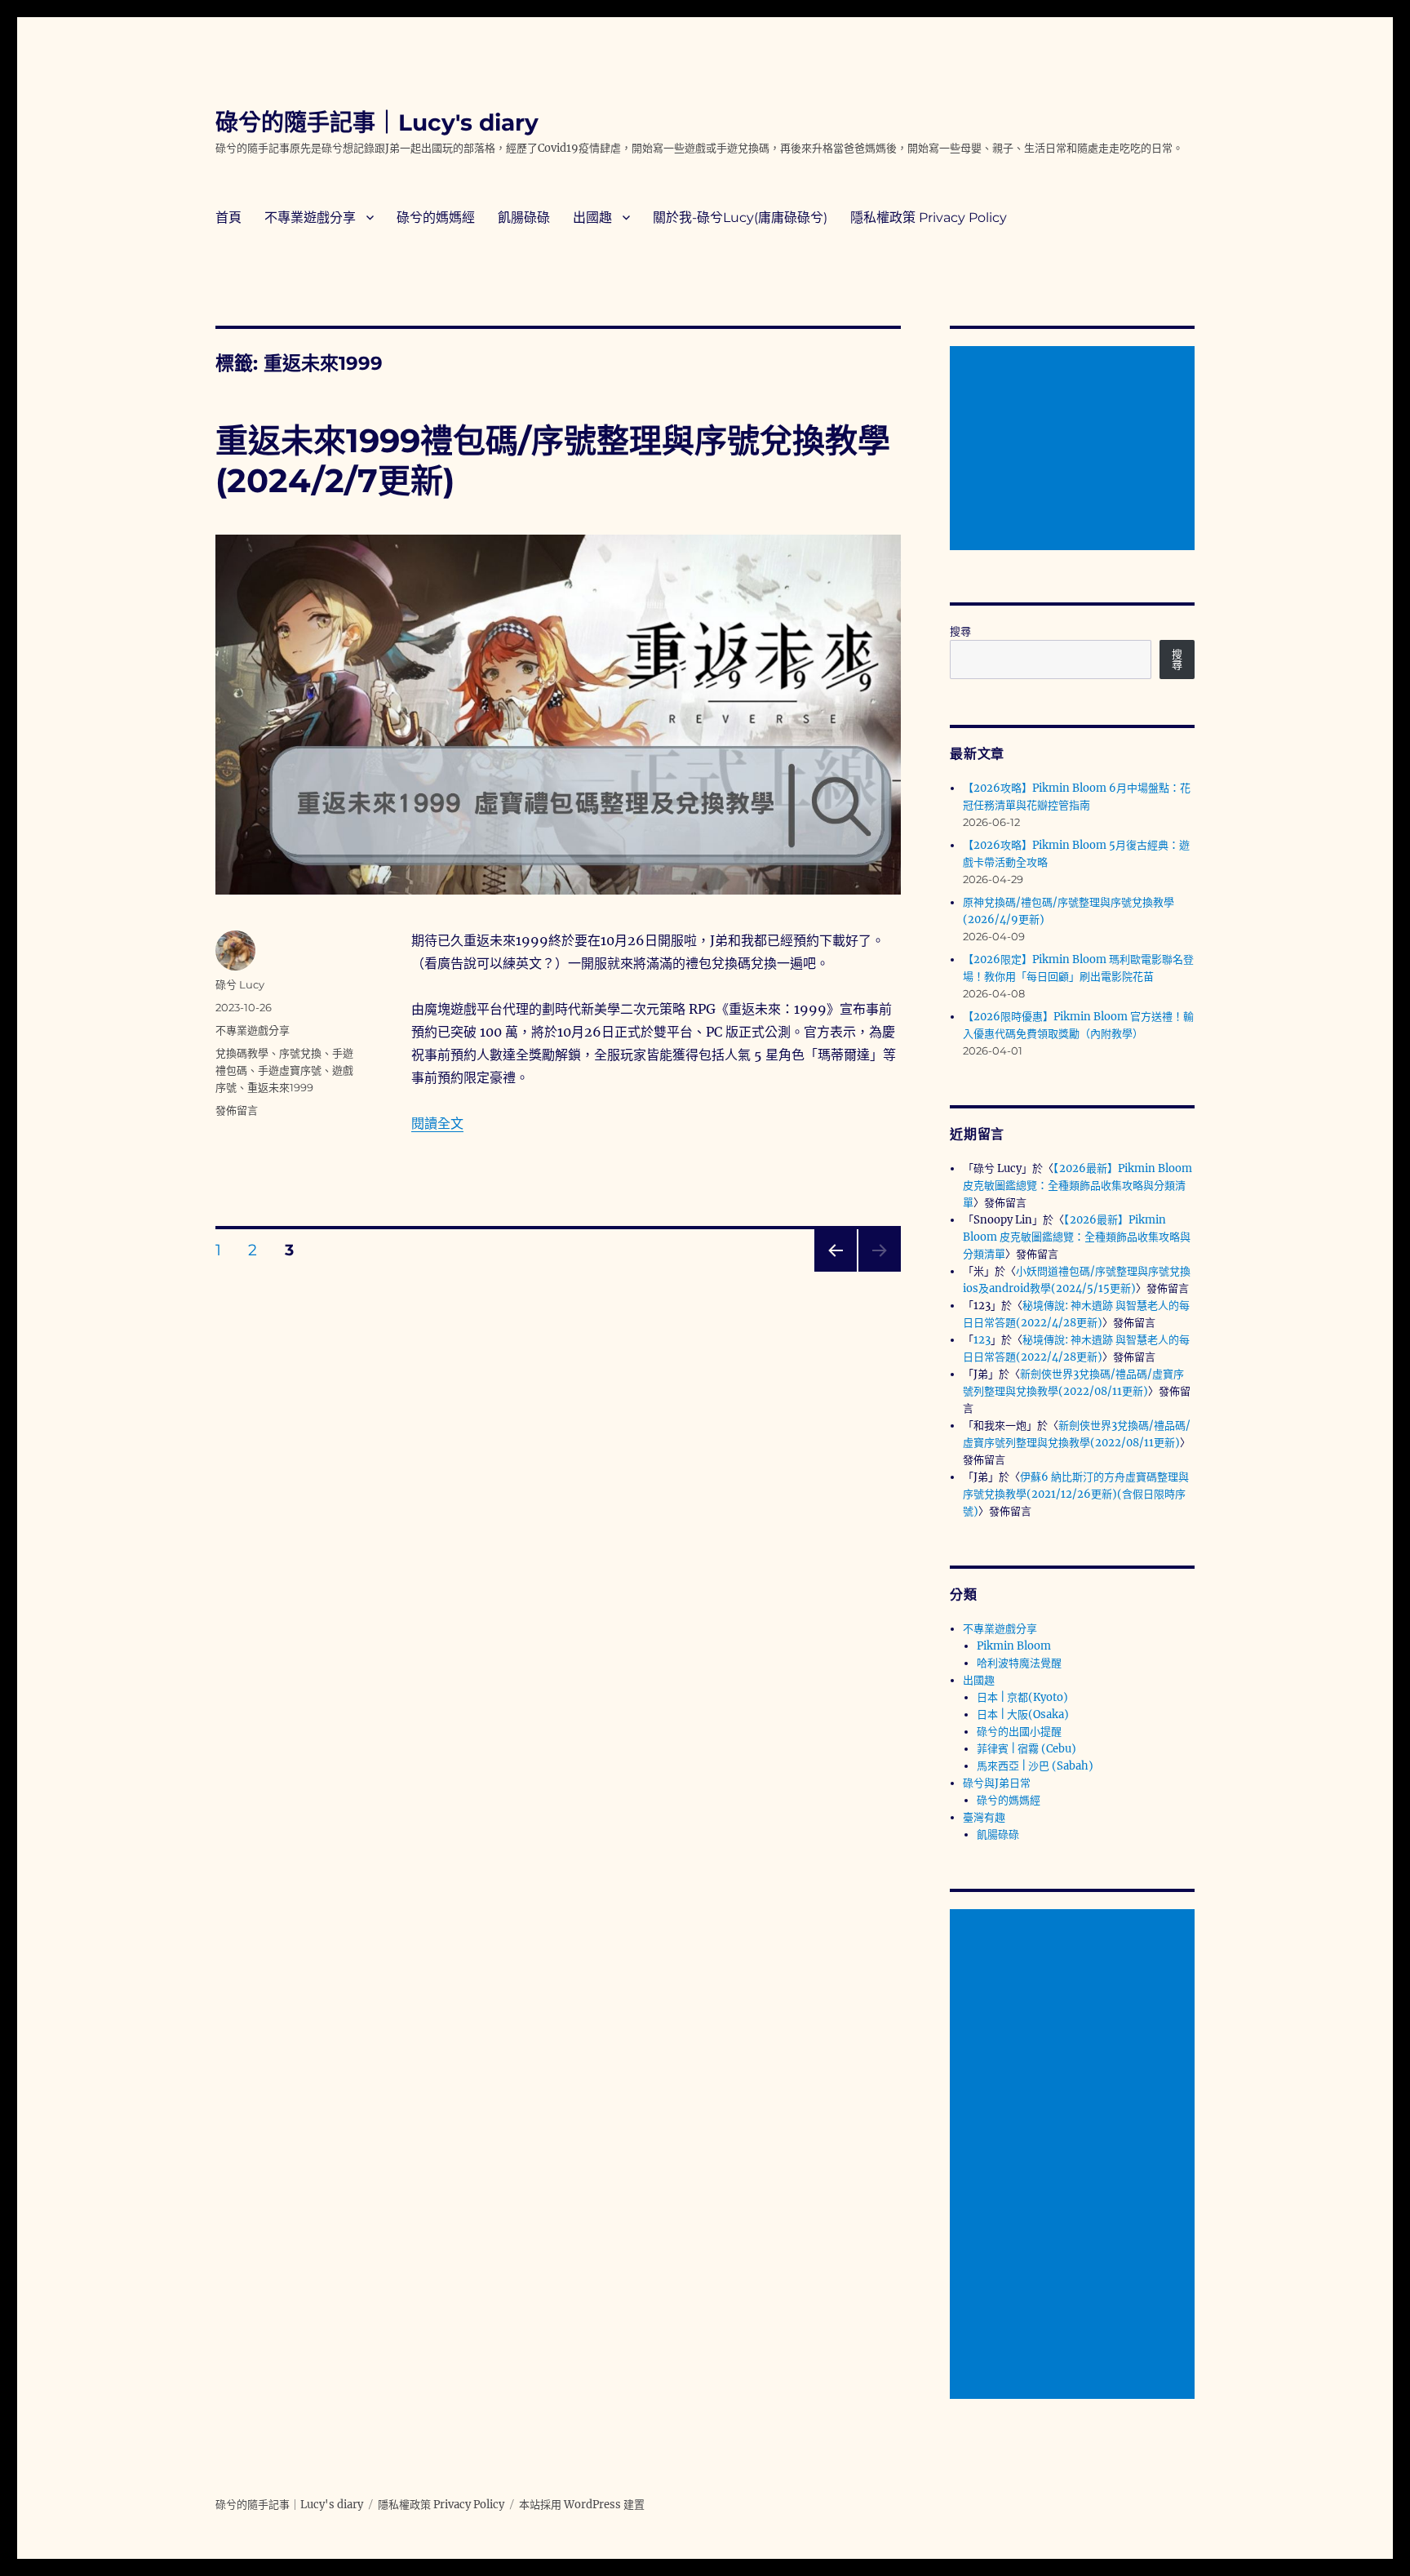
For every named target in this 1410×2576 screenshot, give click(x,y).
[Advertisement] (1075, 450)
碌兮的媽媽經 (436, 218)
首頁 (228, 218)
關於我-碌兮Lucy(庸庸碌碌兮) (740, 218)
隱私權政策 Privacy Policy (929, 218)
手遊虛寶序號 (290, 1070)
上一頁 (830, 1271)
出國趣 (592, 218)
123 (982, 1340)
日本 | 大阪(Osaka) (1023, 1714)
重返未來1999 (280, 1087)
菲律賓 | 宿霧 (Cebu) (1026, 1749)
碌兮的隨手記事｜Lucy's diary (377, 122)
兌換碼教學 (242, 1053)
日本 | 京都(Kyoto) (1022, 1697)
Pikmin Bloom (1014, 1646)
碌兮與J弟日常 (997, 1783)
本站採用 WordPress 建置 (582, 2505)
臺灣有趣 (984, 1817)
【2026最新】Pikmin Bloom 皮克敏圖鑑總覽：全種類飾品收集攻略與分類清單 (1077, 1186)
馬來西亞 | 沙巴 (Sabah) (1035, 1766)
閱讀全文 (437, 1123)
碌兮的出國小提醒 (1019, 1732)
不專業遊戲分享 (310, 218)
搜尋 (960, 631)
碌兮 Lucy (240, 984)
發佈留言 (237, 1110)
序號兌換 (300, 1053)
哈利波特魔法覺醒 (1019, 1663)
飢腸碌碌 (524, 218)
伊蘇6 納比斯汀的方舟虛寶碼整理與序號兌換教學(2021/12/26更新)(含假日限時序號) (1076, 1494)
